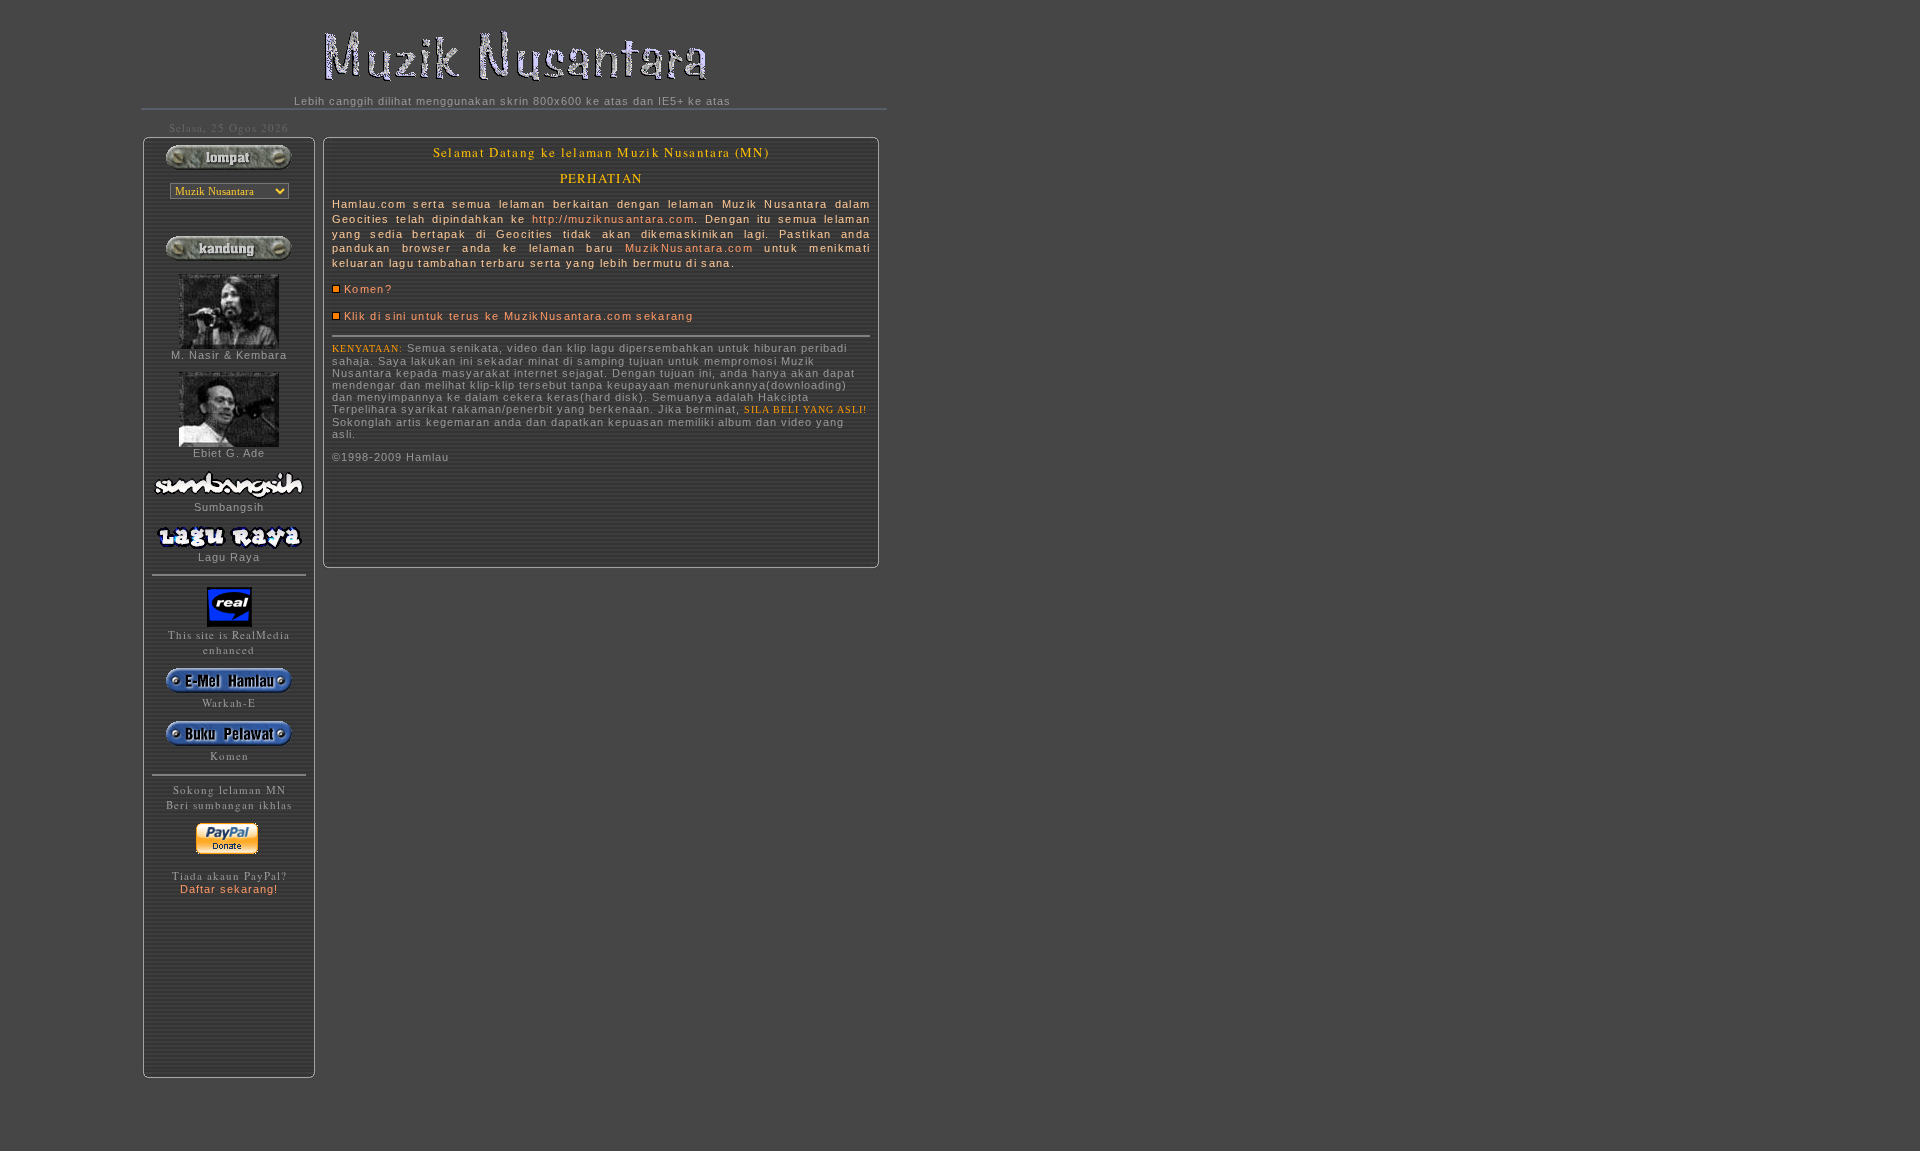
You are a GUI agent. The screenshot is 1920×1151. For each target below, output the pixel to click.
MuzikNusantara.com (689, 248)
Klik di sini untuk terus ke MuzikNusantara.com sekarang (518, 316)
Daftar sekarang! (229, 889)
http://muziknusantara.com (613, 219)
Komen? (368, 289)
